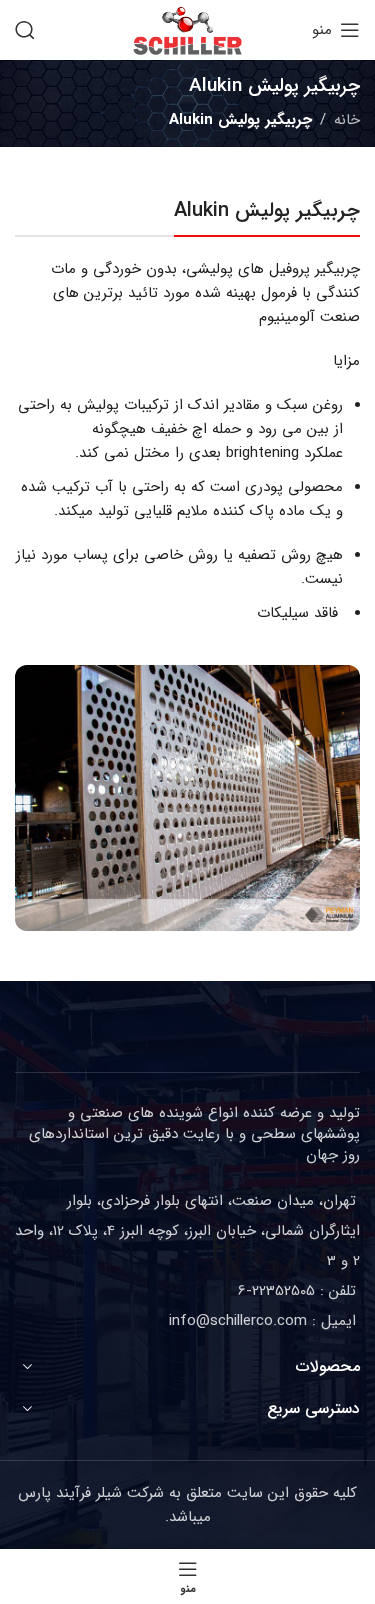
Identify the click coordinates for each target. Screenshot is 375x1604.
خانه (347, 120)
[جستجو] (25, 30)
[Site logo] (187, 29)
